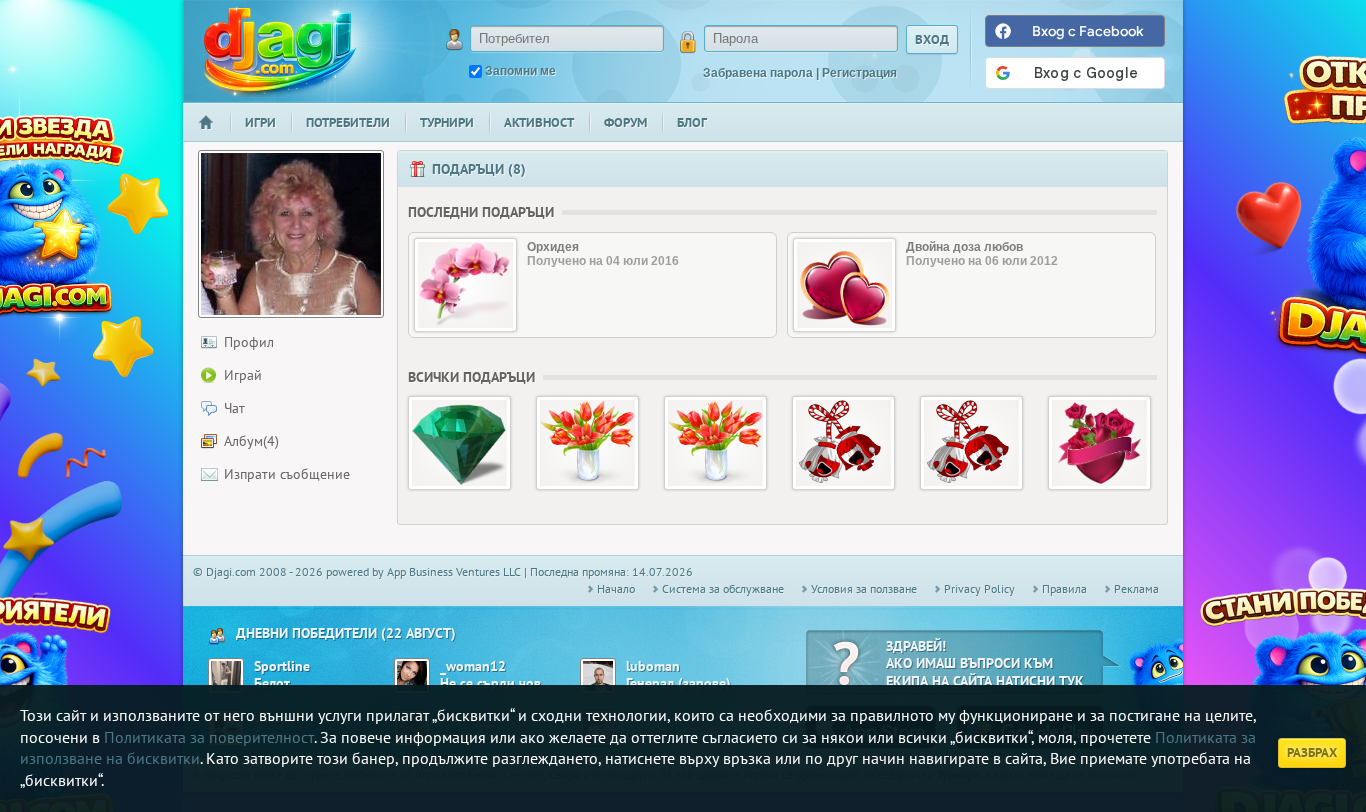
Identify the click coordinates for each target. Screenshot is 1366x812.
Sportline (282, 666)
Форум (625, 122)
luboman (653, 666)
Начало (214, 135)
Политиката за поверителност (209, 737)
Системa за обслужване (723, 588)
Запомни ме (520, 71)
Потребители (348, 122)
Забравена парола (758, 73)
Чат (234, 408)
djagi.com (280, 50)
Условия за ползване (864, 588)
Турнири (447, 122)
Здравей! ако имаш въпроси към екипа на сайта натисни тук (985, 663)
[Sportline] (226, 676)
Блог (692, 122)
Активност (539, 122)
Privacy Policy (979, 588)
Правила (1064, 588)
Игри (260, 122)
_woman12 (473, 666)
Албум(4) (251, 441)
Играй (243, 375)
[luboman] (598, 676)
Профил (249, 342)
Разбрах (1312, 752)
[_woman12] (412, 676)
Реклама (1136, 588)
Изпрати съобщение (287, 474)
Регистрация (859, 73)
